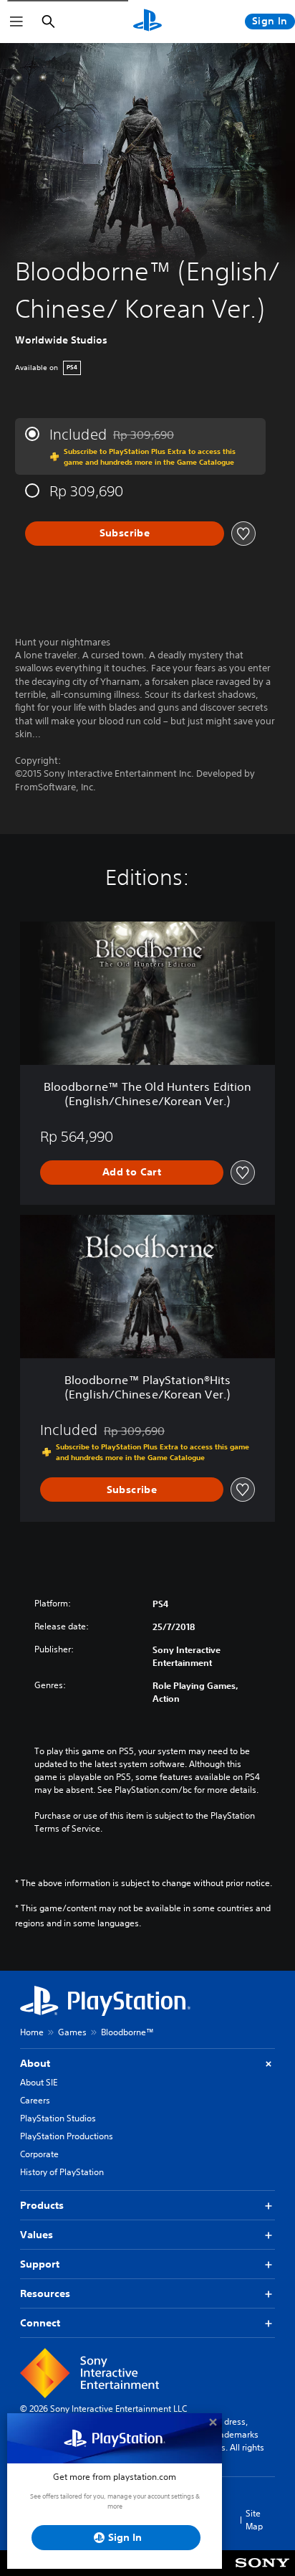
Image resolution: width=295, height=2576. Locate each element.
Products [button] (42, 2205)
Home (32, 2032)
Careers (35, 2100)
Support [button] (40, 2264)
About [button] (35, 2063)
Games (72, 2032)
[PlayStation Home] (147, 22)
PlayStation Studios (58, 2118)
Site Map (254, 2520)
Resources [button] (45, 2293)
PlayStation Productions (67, 2136)
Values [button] (37, 2235)
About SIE (39, 2082)
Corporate (39, 2154)
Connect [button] (40, 2323)
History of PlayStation (62, 2172)
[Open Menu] (16, 22)
